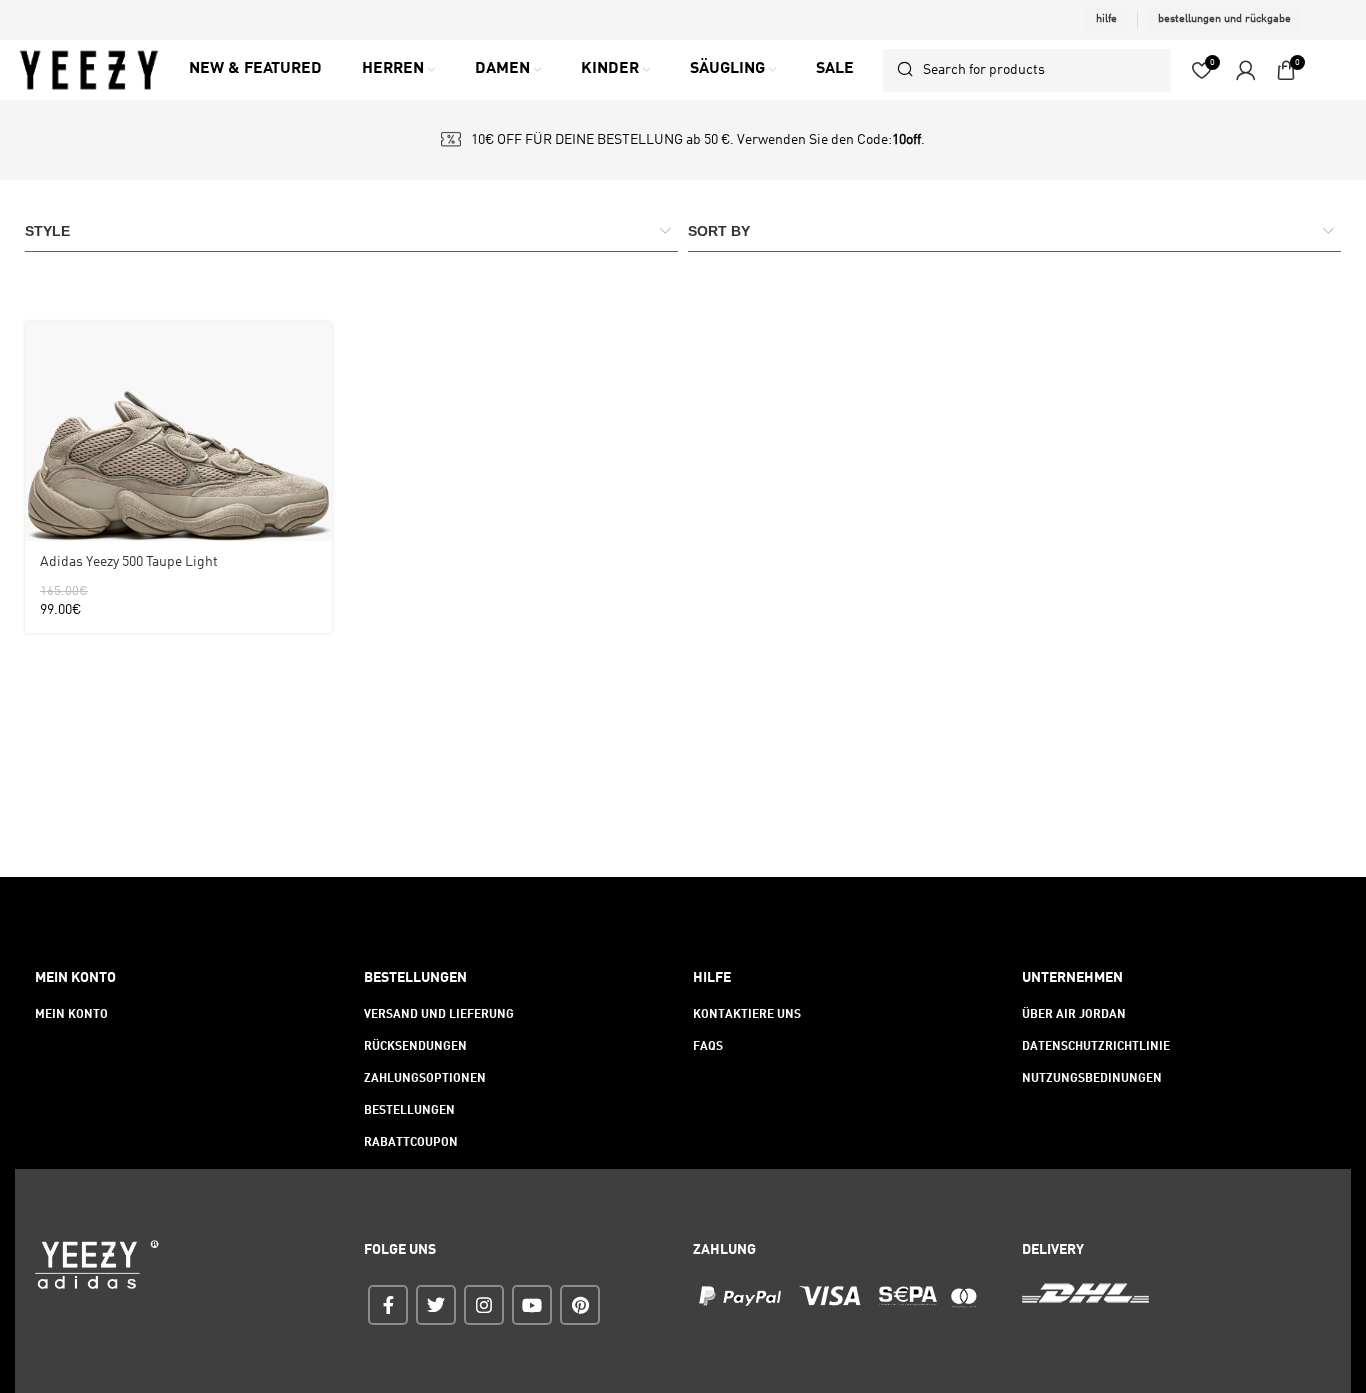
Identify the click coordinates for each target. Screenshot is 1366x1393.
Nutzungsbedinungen (1092, 1079)
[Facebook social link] (388, 1305)
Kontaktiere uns (747, 1015)
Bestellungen (409, 1111)
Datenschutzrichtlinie (1096, 1047)
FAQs (708, 1047)
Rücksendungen (415, 1047)
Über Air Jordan (1074, 1015)
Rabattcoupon (411, 1143)
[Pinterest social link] (580, 1305)
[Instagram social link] (484, 1305)
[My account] (1246, 70)
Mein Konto (71, 1015)
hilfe (1106, 19)
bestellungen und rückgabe (1224, 19)
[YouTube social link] (532, 1305)
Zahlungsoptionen (425, 1079)
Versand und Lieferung (439, 1015)
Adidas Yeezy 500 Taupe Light (129, 562)
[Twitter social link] (436, 1305)
